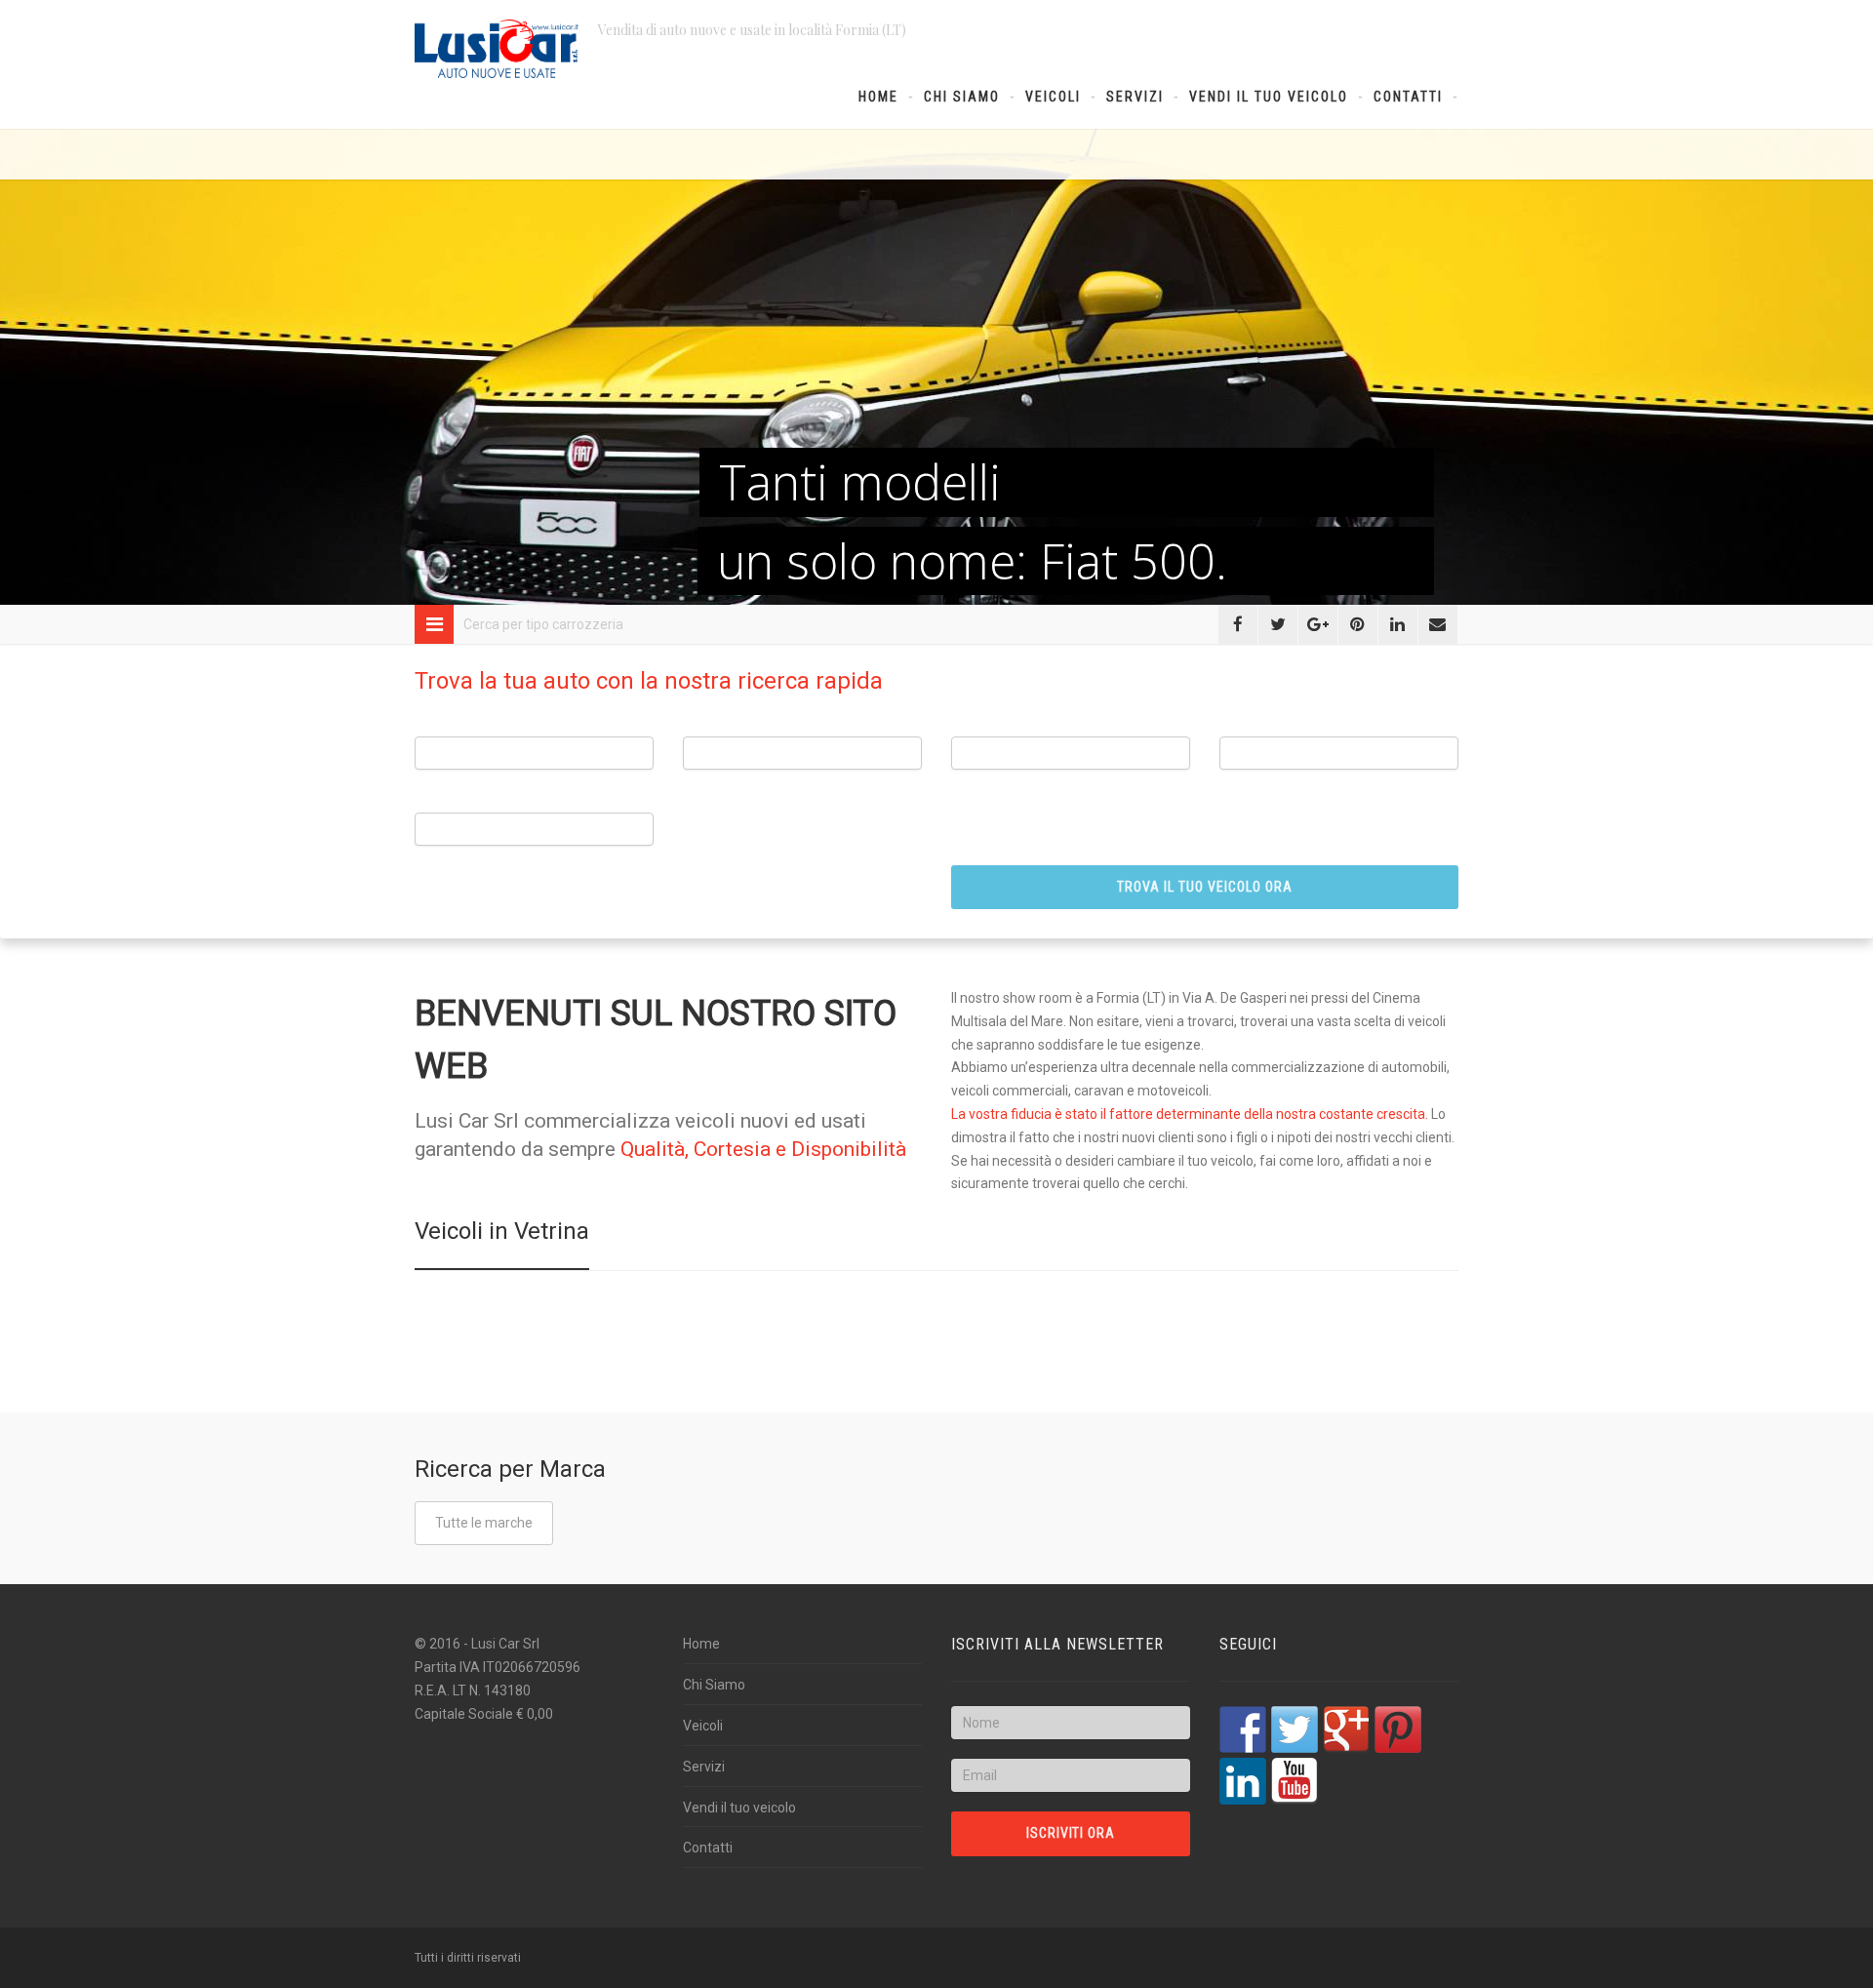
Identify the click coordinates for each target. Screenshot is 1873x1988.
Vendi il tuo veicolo (1269, 97)
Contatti (1408, 97)
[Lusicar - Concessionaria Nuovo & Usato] (497, 49)
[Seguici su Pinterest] (1398, 1730)
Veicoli (1053, 97)
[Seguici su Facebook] (1243, 1730)
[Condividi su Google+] (1318, 624)
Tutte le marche (484, 1523)
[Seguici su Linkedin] (1243, 1781)
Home (878, 97)
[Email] (1438, 624)
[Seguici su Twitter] (1295, 1730)
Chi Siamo (962, 97)
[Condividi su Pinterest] (1358, 624)
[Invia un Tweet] (1278, 624)
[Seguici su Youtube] (1295, 1781)
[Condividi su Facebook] (1238, 624)
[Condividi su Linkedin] (1398, 624)
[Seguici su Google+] (1346, 1730)
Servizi (1135, 97)
